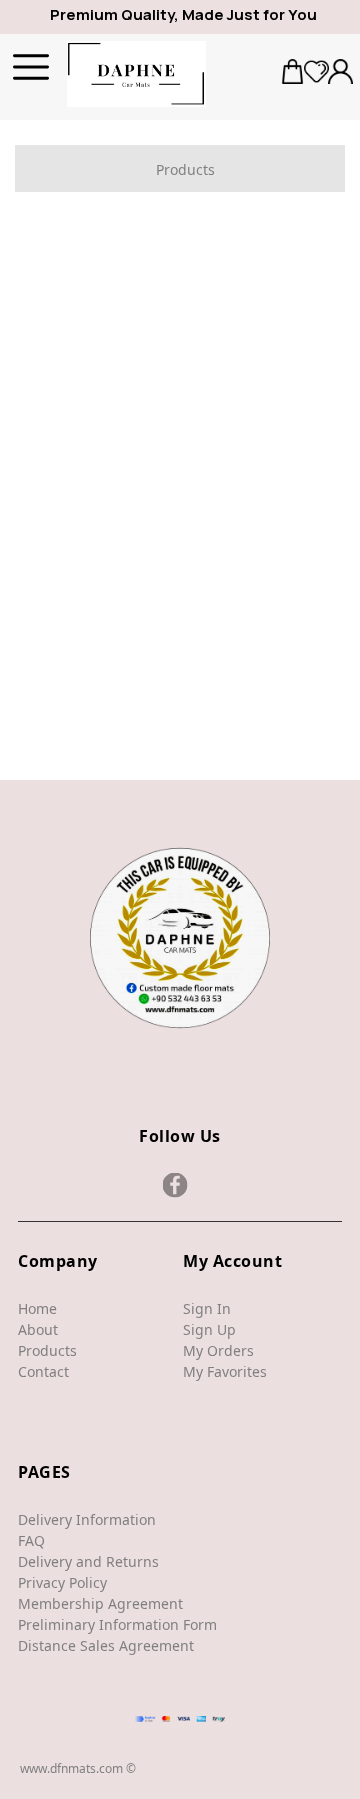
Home (37, 1308)
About (38, 1329)
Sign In (207, 1308)
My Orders (218, 1350)
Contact (43, 1371)
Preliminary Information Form (117, 1624)
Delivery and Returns (88, 1561)
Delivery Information (87, 1519)
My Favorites (225, 1371)
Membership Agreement (100, 1603)
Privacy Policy (62, 1582)
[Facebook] (175, 1185)
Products (47, 1350)
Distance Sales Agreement (106, 1645)
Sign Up (209, 1329)
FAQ (31, 1540)
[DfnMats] (137, 74)
